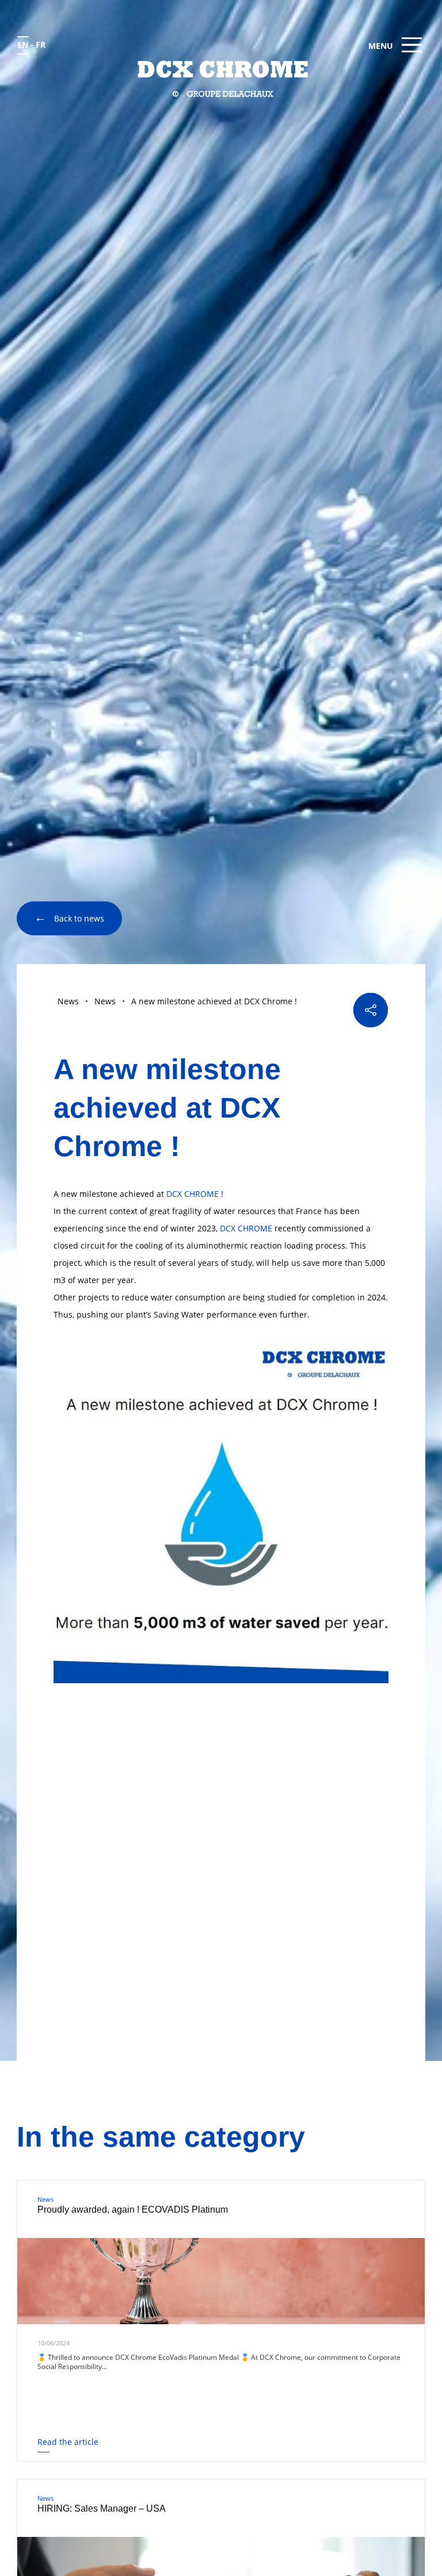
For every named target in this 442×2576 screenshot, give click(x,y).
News (68, 1001)
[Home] (221, 78)
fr (41, 45)
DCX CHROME (193, 1194)
